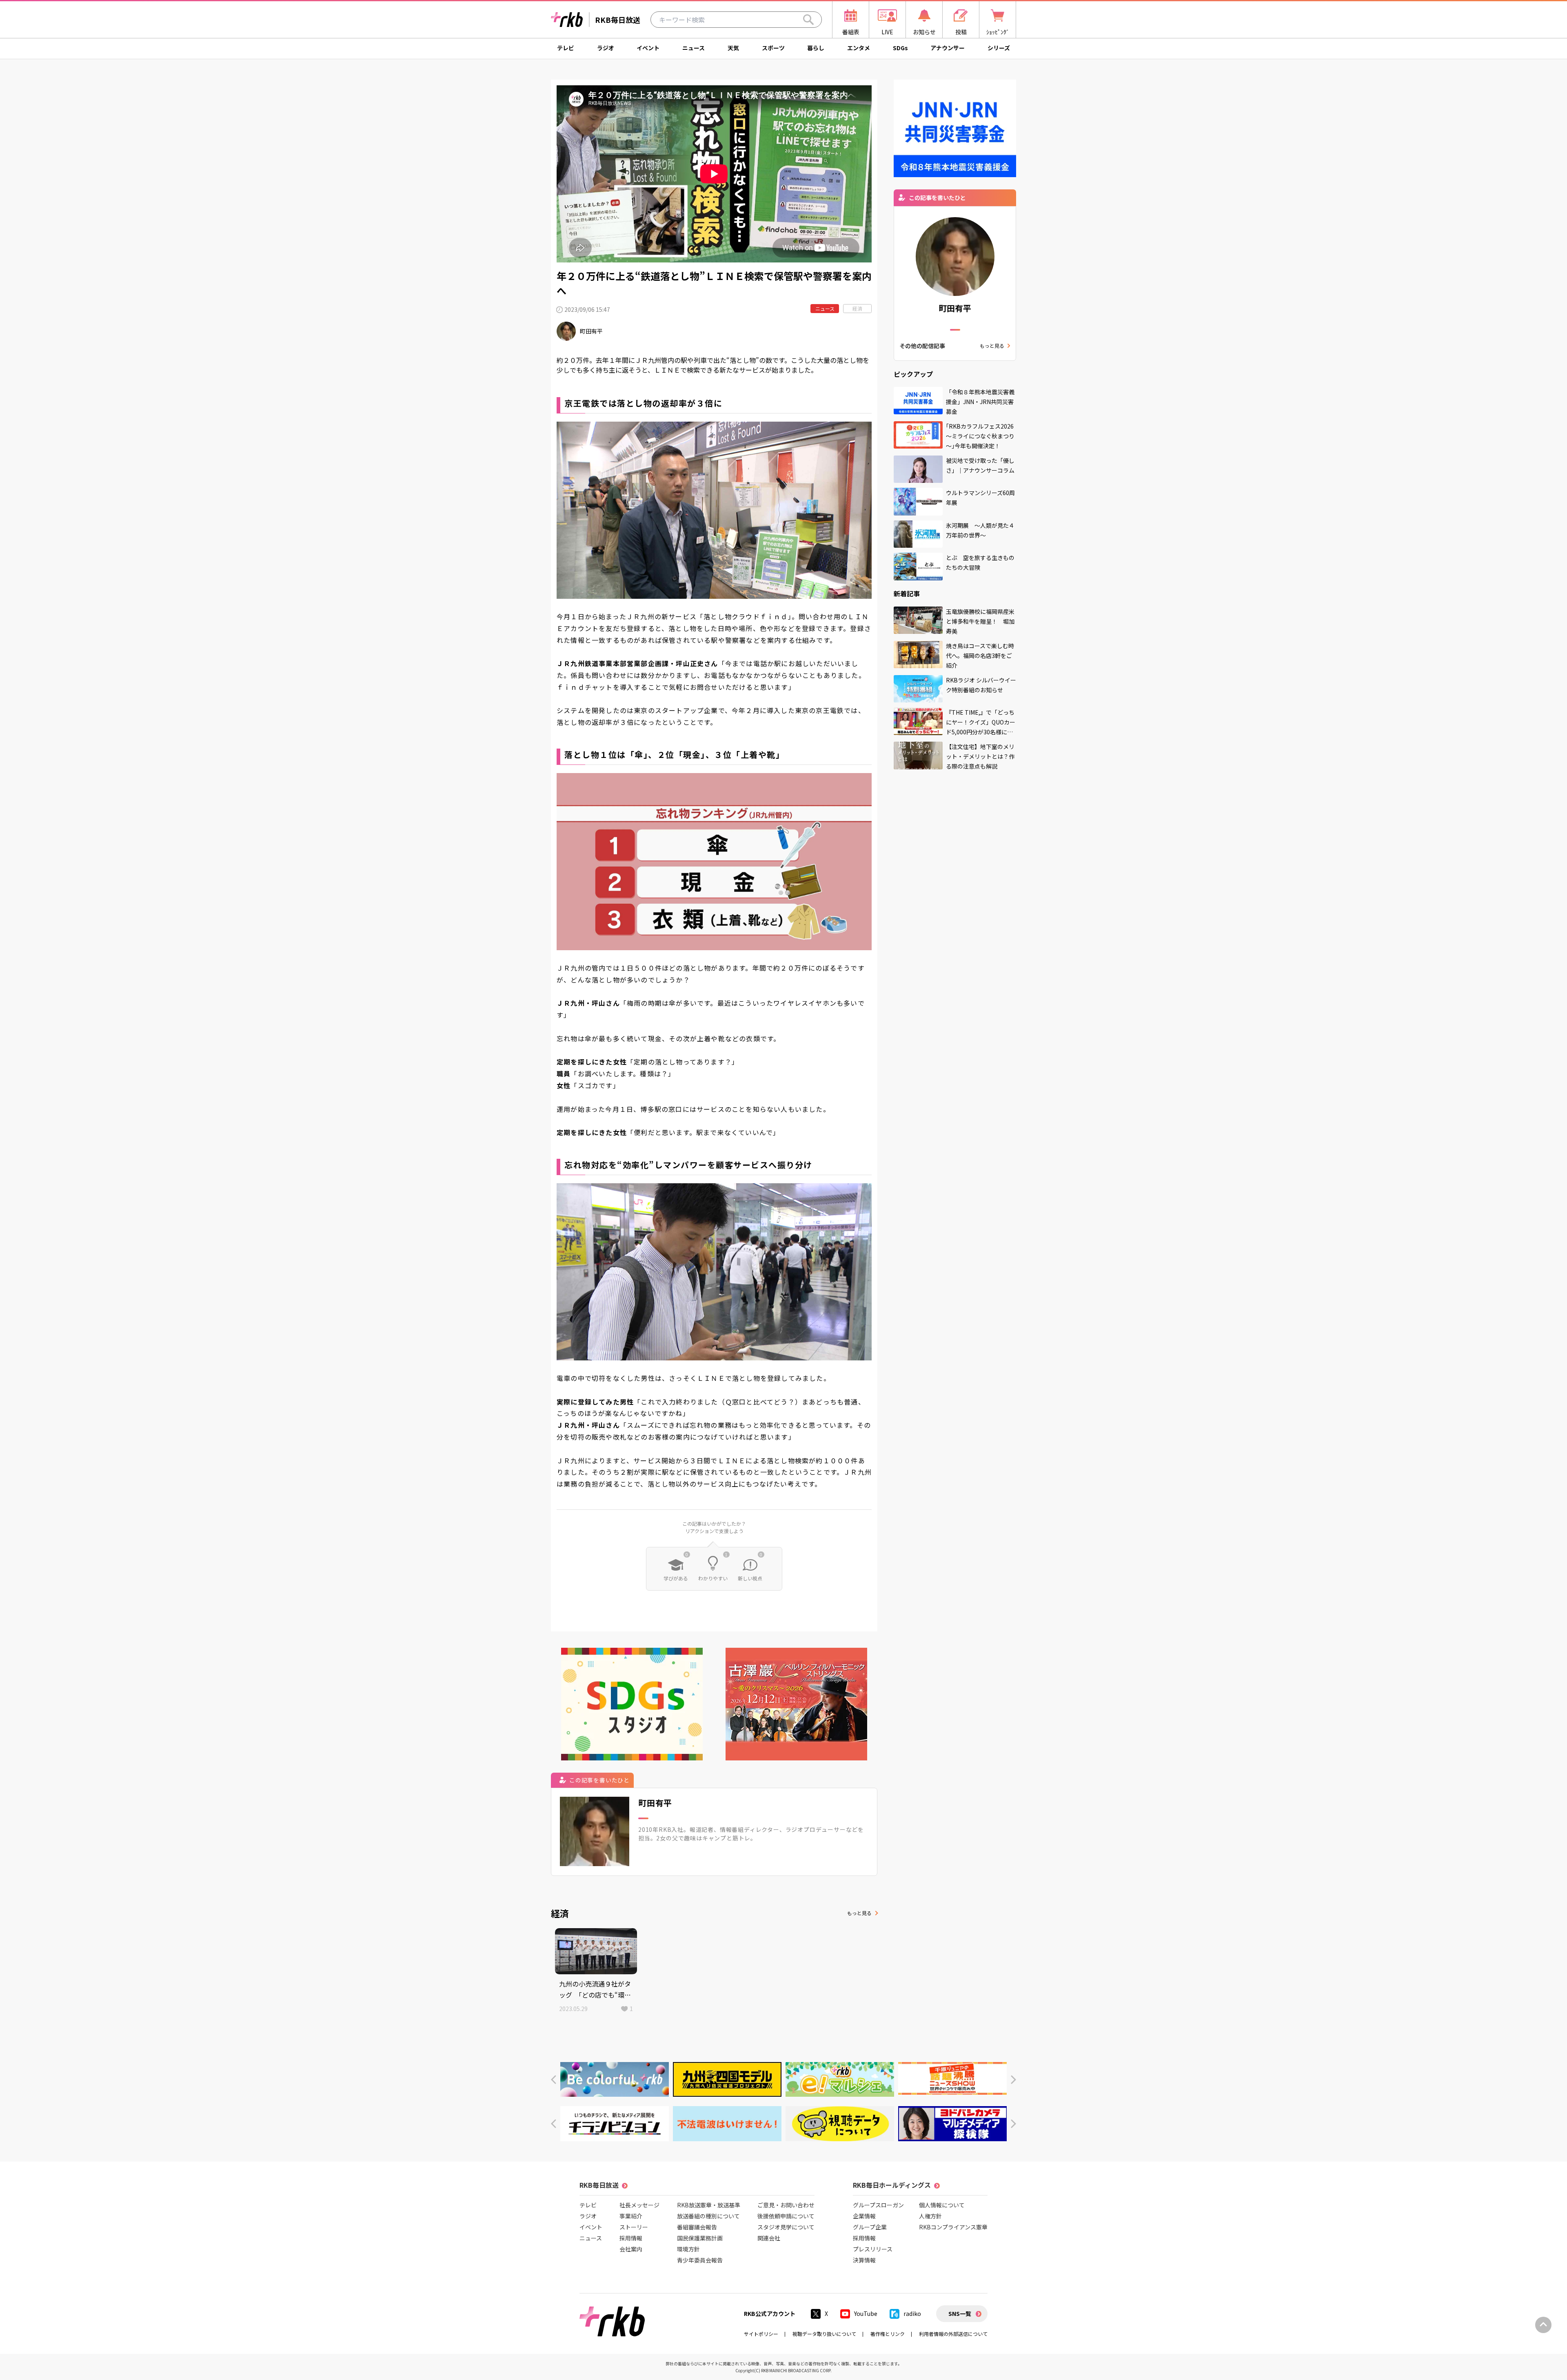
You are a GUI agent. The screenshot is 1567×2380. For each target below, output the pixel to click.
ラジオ (606, 48)
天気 (733, 48)
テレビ (566, 48)
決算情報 (864, 2260)
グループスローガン (878, 2205)
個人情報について (942, 2205)
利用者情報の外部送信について (953, 2334)
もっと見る (859, 1913)
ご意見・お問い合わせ (786, 2205)
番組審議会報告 (697, 2227)
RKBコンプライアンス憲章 (953, 2227)
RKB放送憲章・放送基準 (709, 2205)
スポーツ (773, 48)
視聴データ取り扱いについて (824, 2334)
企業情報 (864, 2216)
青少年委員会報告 (700, 2260)
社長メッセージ (639, 2205)
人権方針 (930, 2216)
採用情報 (631, 2238)
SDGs (900, 48)
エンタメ (859, 48)
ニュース (694, 48)
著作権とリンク (888, 2334)
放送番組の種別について (708, 2216)
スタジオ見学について (786, 2227)
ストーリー (634, 2227)
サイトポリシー (761, 2334)
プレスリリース (873, 2249)
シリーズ (999, 48)
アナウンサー (948, 48)
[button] (554, 2080)
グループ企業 (870, 2227)
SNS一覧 (960, 2313)
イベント (648, 48)
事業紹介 (631, 2216)
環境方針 (688, 2249)
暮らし (816, 48)
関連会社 (769, 2238)
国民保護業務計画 (700, 2238)
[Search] (808, 20)
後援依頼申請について (786, 2216)
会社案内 (631, 2249)
